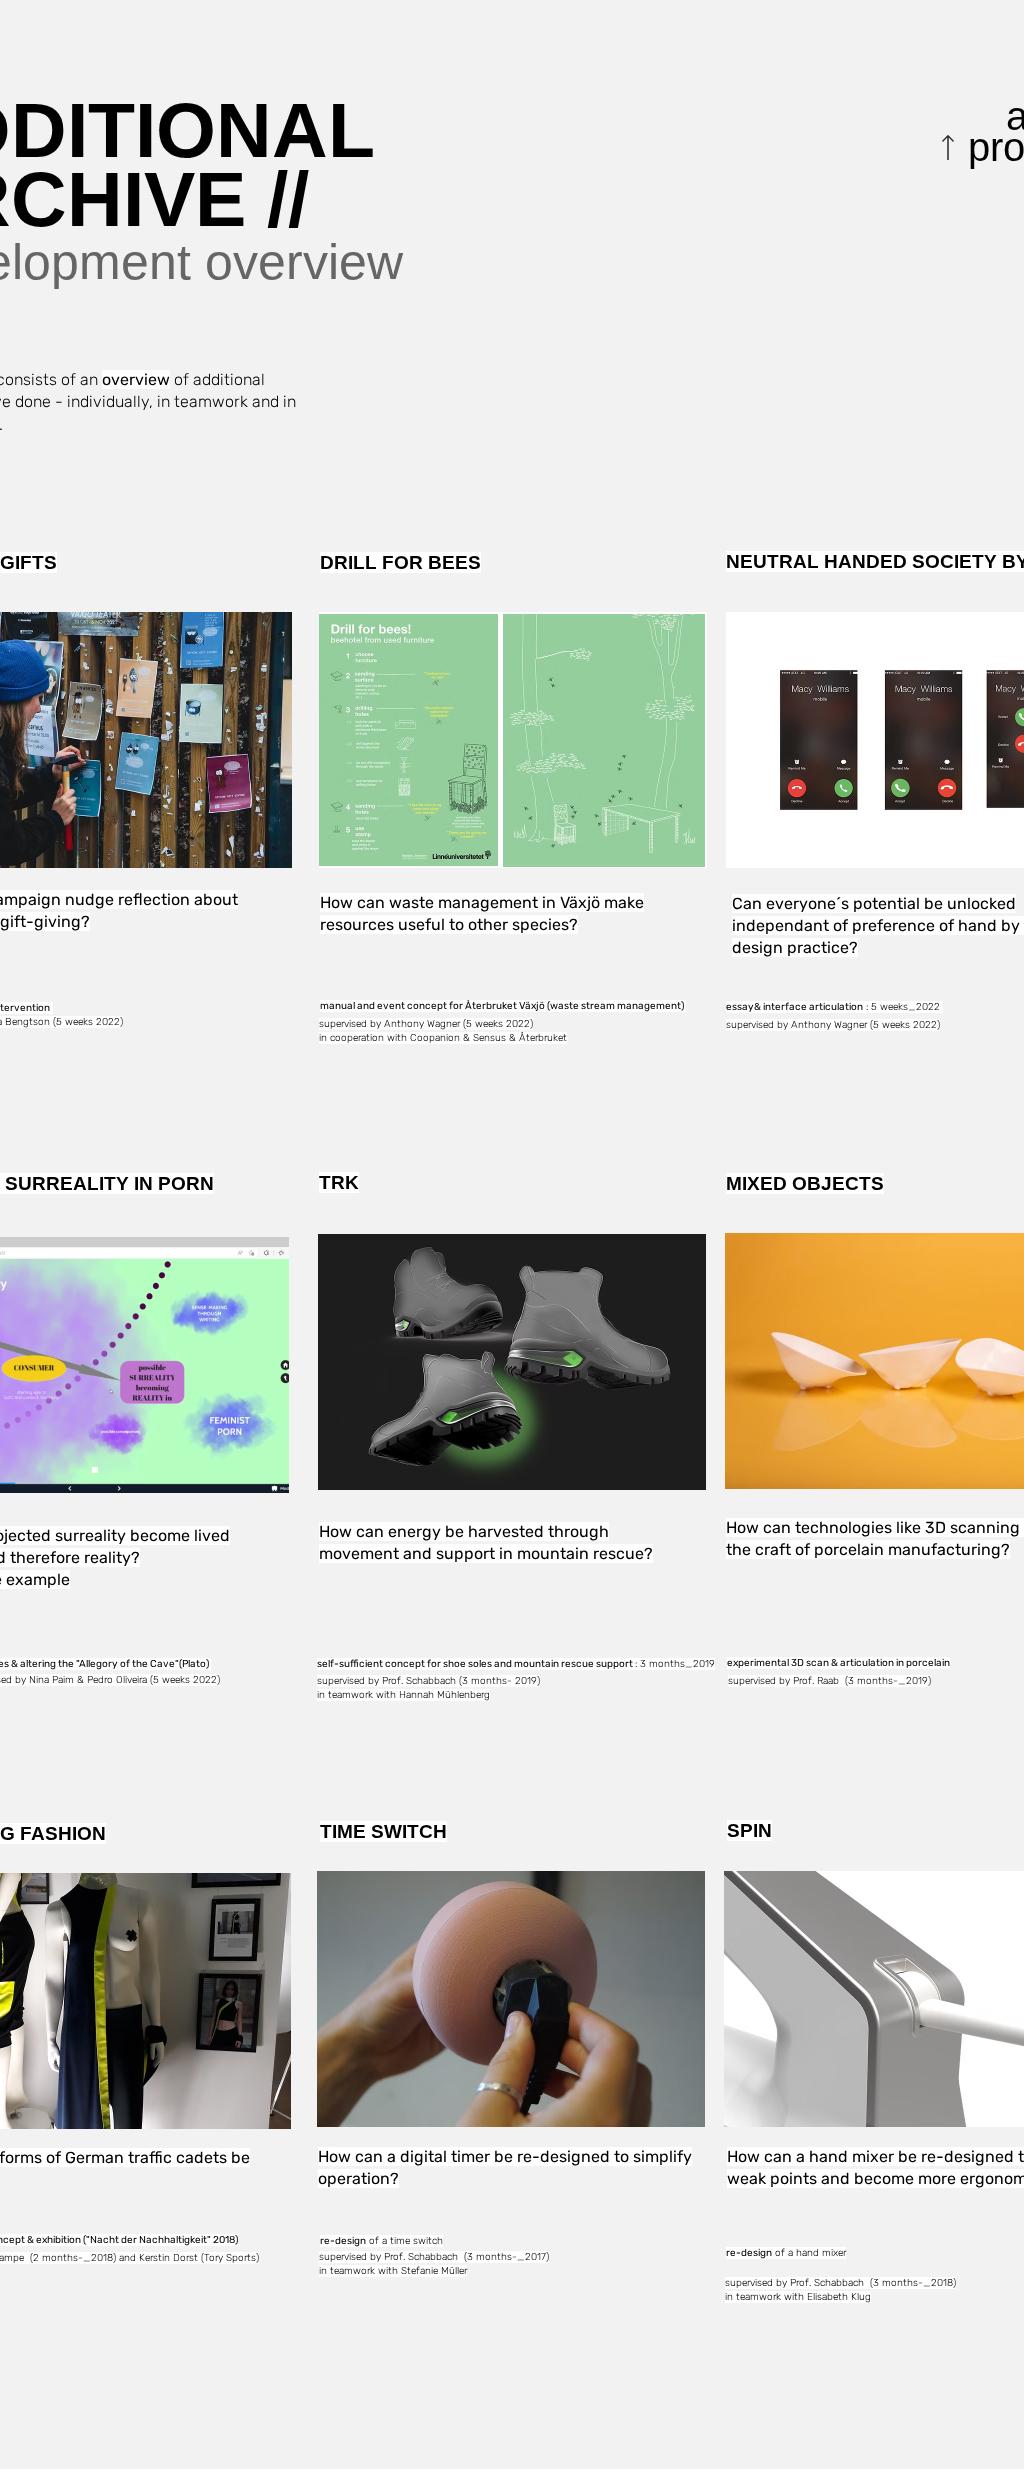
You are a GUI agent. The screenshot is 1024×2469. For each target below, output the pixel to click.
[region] (165, 406)
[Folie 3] (95, 1470)
